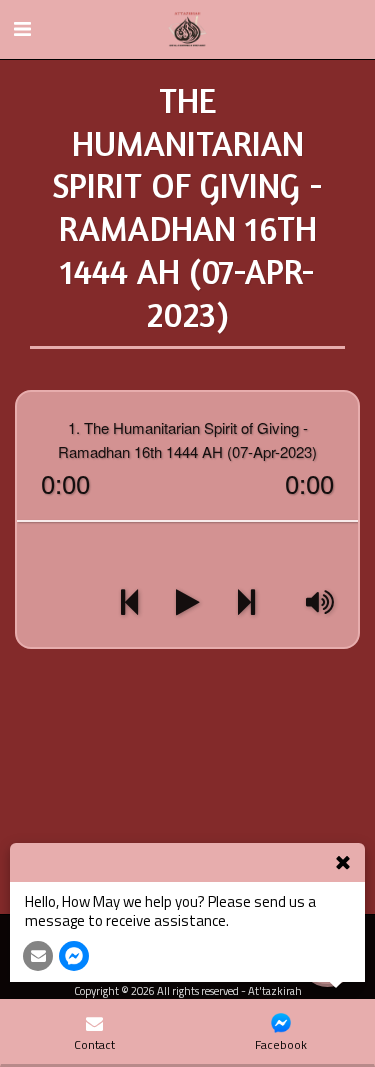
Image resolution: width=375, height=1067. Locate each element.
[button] (22, 28)
